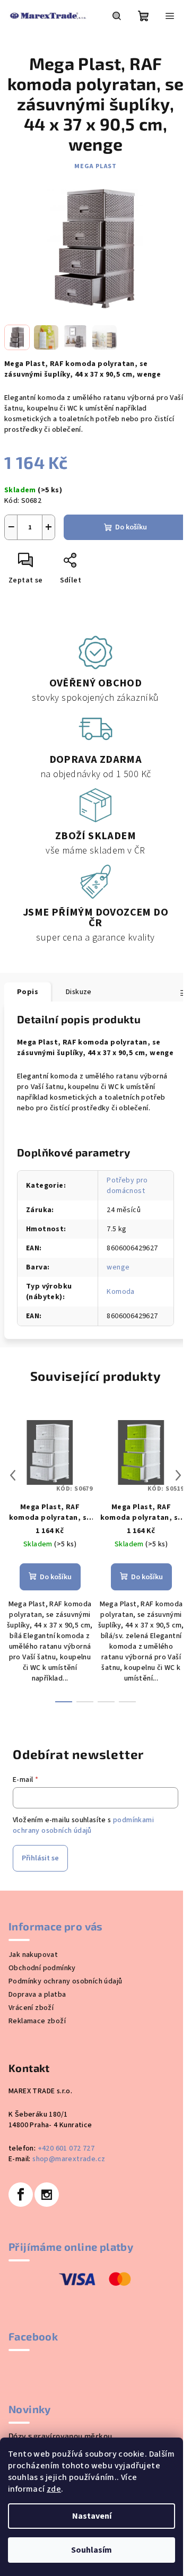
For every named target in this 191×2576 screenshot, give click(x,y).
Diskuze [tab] (79, 992)
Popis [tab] (28, 992)
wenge (118, 1267)
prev (13, 1475)
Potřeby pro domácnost (127, 1186)
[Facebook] (21, 2195)
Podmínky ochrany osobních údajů (65, 1981)
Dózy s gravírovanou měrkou (60, 2436)
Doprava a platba (37, 1995)
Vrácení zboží (31, 2008)
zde (54, 2489)
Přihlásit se (40, 1858)
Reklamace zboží (37, 2021)
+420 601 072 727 (66, 2148)
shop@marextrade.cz (69, 2159)
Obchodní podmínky (42, 1968)
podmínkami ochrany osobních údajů (83, 1825)
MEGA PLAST (95, 166)
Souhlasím (92, 2550)
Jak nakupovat (33, 1955)
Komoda (120, 1292)
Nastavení (92, 2516)
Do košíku (131, 527)
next (178, 1475)
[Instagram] (47, 2195)
